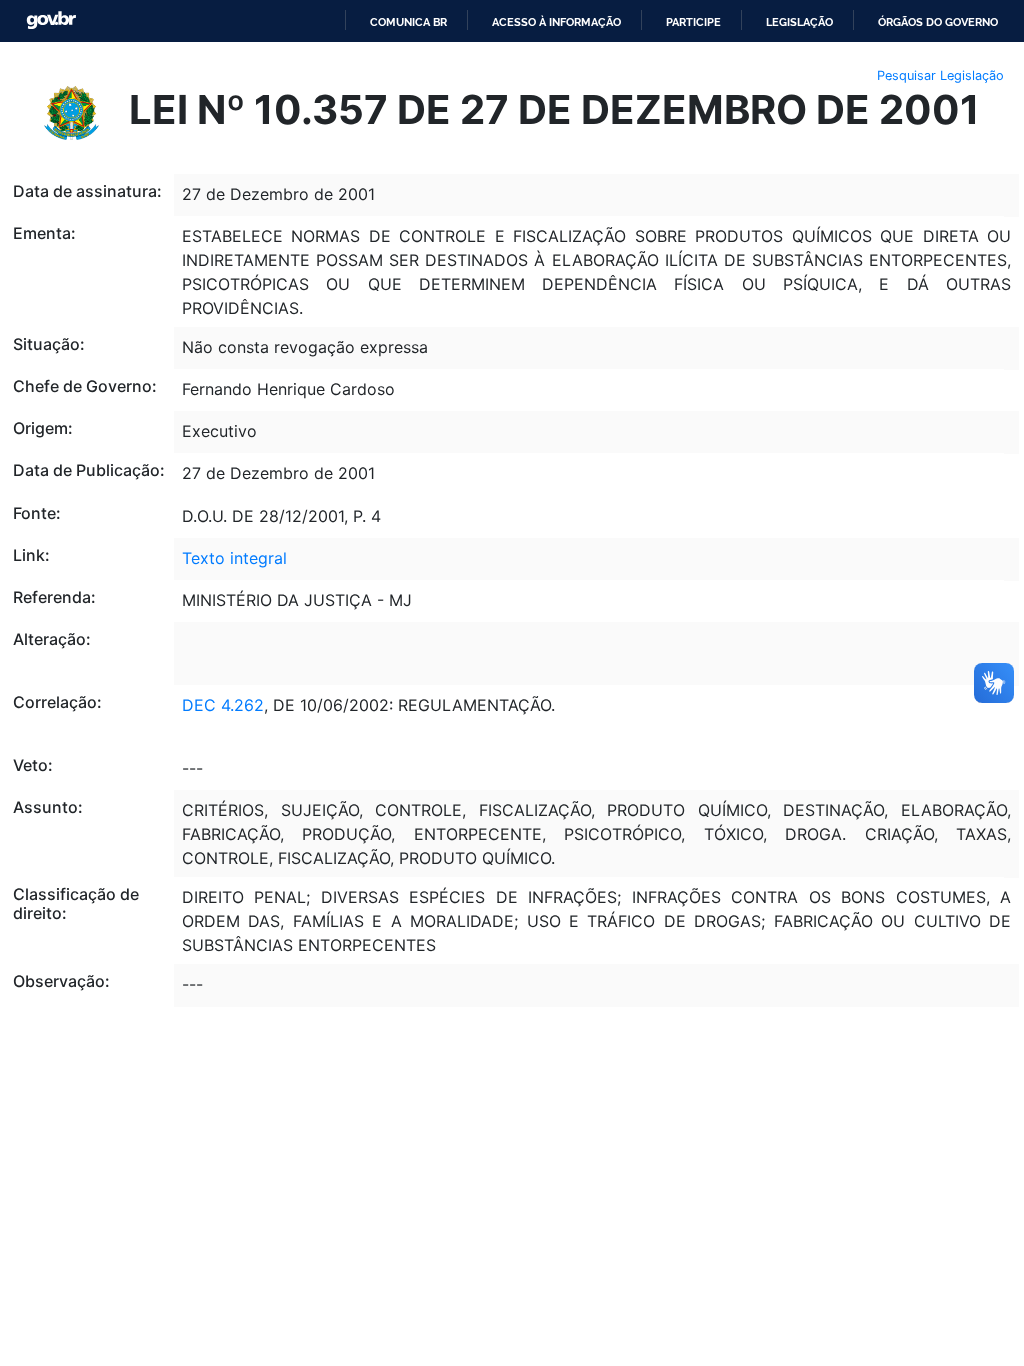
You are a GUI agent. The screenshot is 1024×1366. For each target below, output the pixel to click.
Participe (693, 22)
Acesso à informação (556, 22)
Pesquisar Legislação (940, 75)
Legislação (799, 22)
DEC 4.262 (223, 705)
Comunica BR (408, 22)
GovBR (51, 20)
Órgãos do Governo (938, 22)
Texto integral (234, 558)
